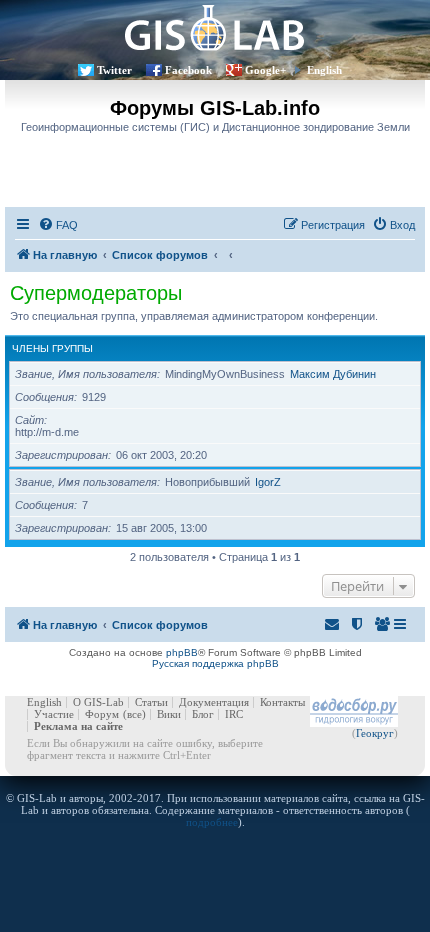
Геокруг (375, 733)
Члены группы (52, 348)
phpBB (182, 652)
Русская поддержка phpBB (215, 663)
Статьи (151, 702)
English (324, 70)
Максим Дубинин (333, 374)
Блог (203, 714)
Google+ (265, 70)
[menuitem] (58, 225)
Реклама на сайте (78, 726)
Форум (102, 714)
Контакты (282, 702)
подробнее (212, 822)
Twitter (114, 70)
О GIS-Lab (98, 702)
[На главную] (215, 27)
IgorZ (268, 482)
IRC (234, 714)
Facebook (188, 70)
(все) (134, 714)
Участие (54, 714)
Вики (169, 714)
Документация (214, 702)
